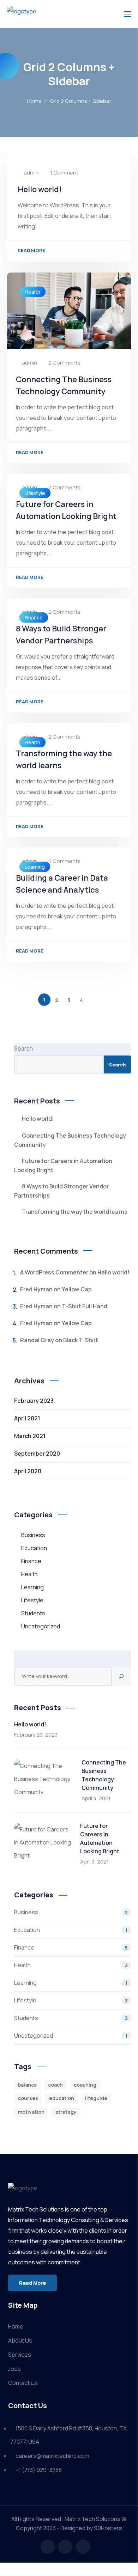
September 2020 (37, 1454)
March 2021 (30, 1436)
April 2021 (27, 1418)
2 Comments (64, 363)
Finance (34, 617)
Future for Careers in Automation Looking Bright (63, 1165)
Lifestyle (35, 493)
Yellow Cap (77, 1289)
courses (28, 2098)
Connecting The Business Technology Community (70, 1140)
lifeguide (96, 2098)
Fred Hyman (36, 1289)
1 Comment (64, 173)
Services (20, 2355)
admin (31, 173)
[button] (32, 2283)
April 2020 (28, 1471)
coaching (85, 2085)
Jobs (14, 2369)
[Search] (121, 1676)
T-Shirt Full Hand (85, 1306)
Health (32, 292)
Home (34, 101)
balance (28, 2085)
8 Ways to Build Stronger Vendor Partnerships (62, 1191)
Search (23, 1048)
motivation (31, 2112)
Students (33, 1613)
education (62, 2098)
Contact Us (23, 2383)
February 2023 (34, 1401)
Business (33, 1535)
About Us (20, 2341)
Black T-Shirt (81, 1340)
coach (55, 2085)
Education (34, 1548)
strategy (66, 2112)
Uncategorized (41, 1626)
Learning (35, 867)
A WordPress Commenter (54, 1272)
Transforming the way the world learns (75, 1212)
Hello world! (40, 189)
